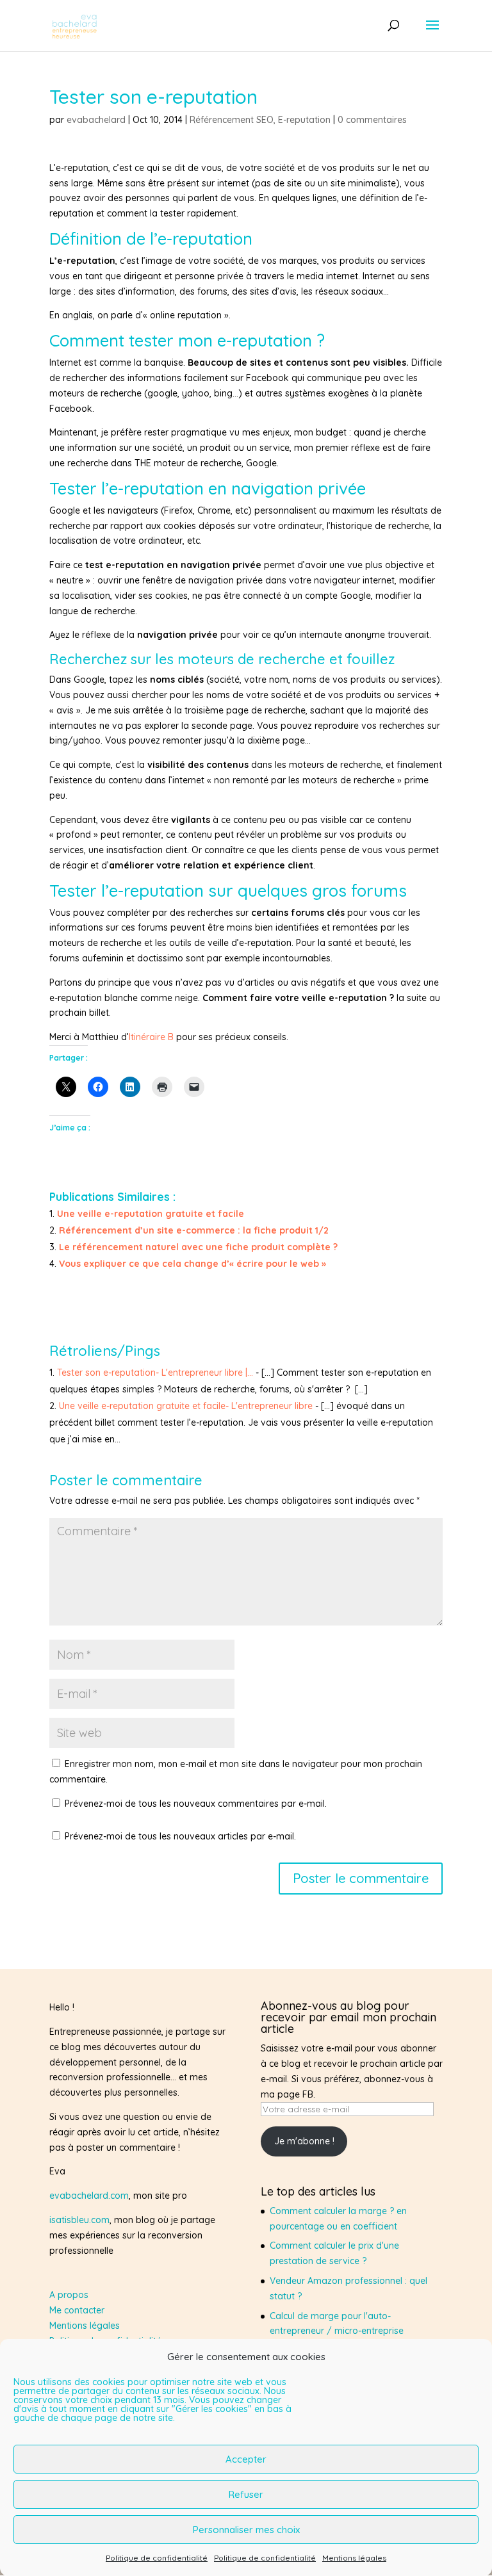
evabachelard (96, 120)
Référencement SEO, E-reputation (260, 120)
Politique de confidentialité (157, 2558)
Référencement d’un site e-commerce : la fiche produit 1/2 (194, 1230)
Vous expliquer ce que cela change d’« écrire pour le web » (193, 1264)
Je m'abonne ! (304, 2141)
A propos (69, 2295)
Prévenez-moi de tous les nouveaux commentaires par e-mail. (196, 1804)
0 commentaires (372, 120)
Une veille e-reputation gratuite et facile (151, 1214)
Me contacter (77, 2310)
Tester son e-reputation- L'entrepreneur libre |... (155, 1373)
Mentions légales (354, 2558)
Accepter (246, 2459)
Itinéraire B (151, 1037)
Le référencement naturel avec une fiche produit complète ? (198, 1247)
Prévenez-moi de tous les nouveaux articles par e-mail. (180, 1836)
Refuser (246, 2494)
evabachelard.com (89, 2196)
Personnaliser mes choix (246, 2530)
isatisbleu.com (79, 2220)
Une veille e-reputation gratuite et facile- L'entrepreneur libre (186, 1406)
